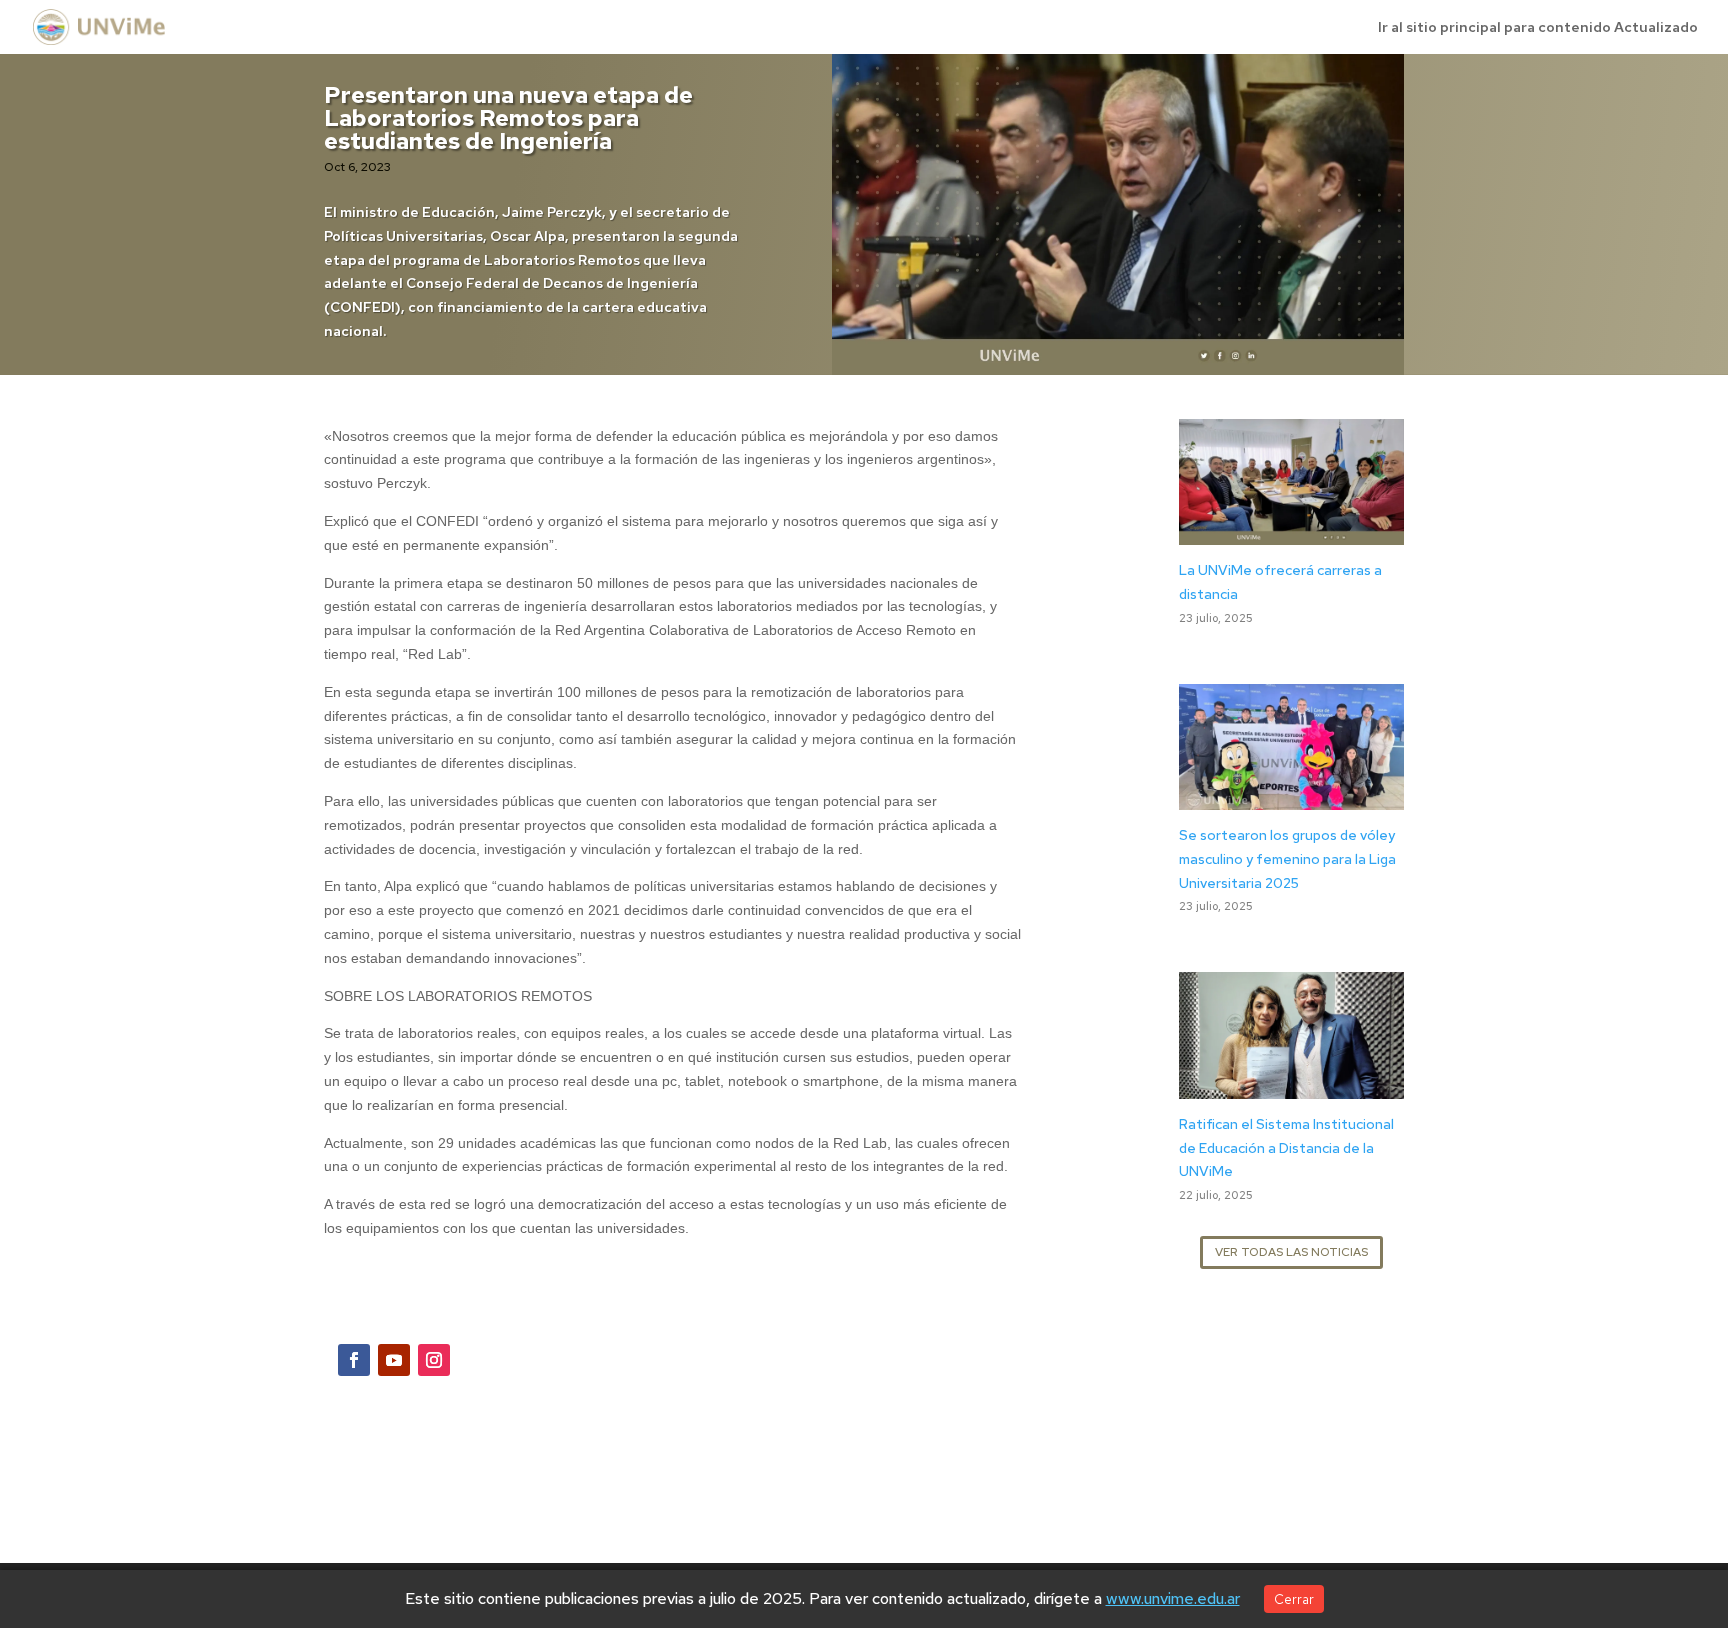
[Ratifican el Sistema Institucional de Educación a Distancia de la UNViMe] (1291, 1086)
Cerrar (1294, 1599)
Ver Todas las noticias (1291, 1252)
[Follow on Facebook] (354, 1360)
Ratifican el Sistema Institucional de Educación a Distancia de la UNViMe (1286, 1148)
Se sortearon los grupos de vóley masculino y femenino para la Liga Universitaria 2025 (1287, 859)
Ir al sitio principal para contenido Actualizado (1538, 28)
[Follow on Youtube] (394, 1360)
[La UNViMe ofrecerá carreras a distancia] (1291, 532)
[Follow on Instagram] (434, 1360)
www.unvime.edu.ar (1173, 1598)
